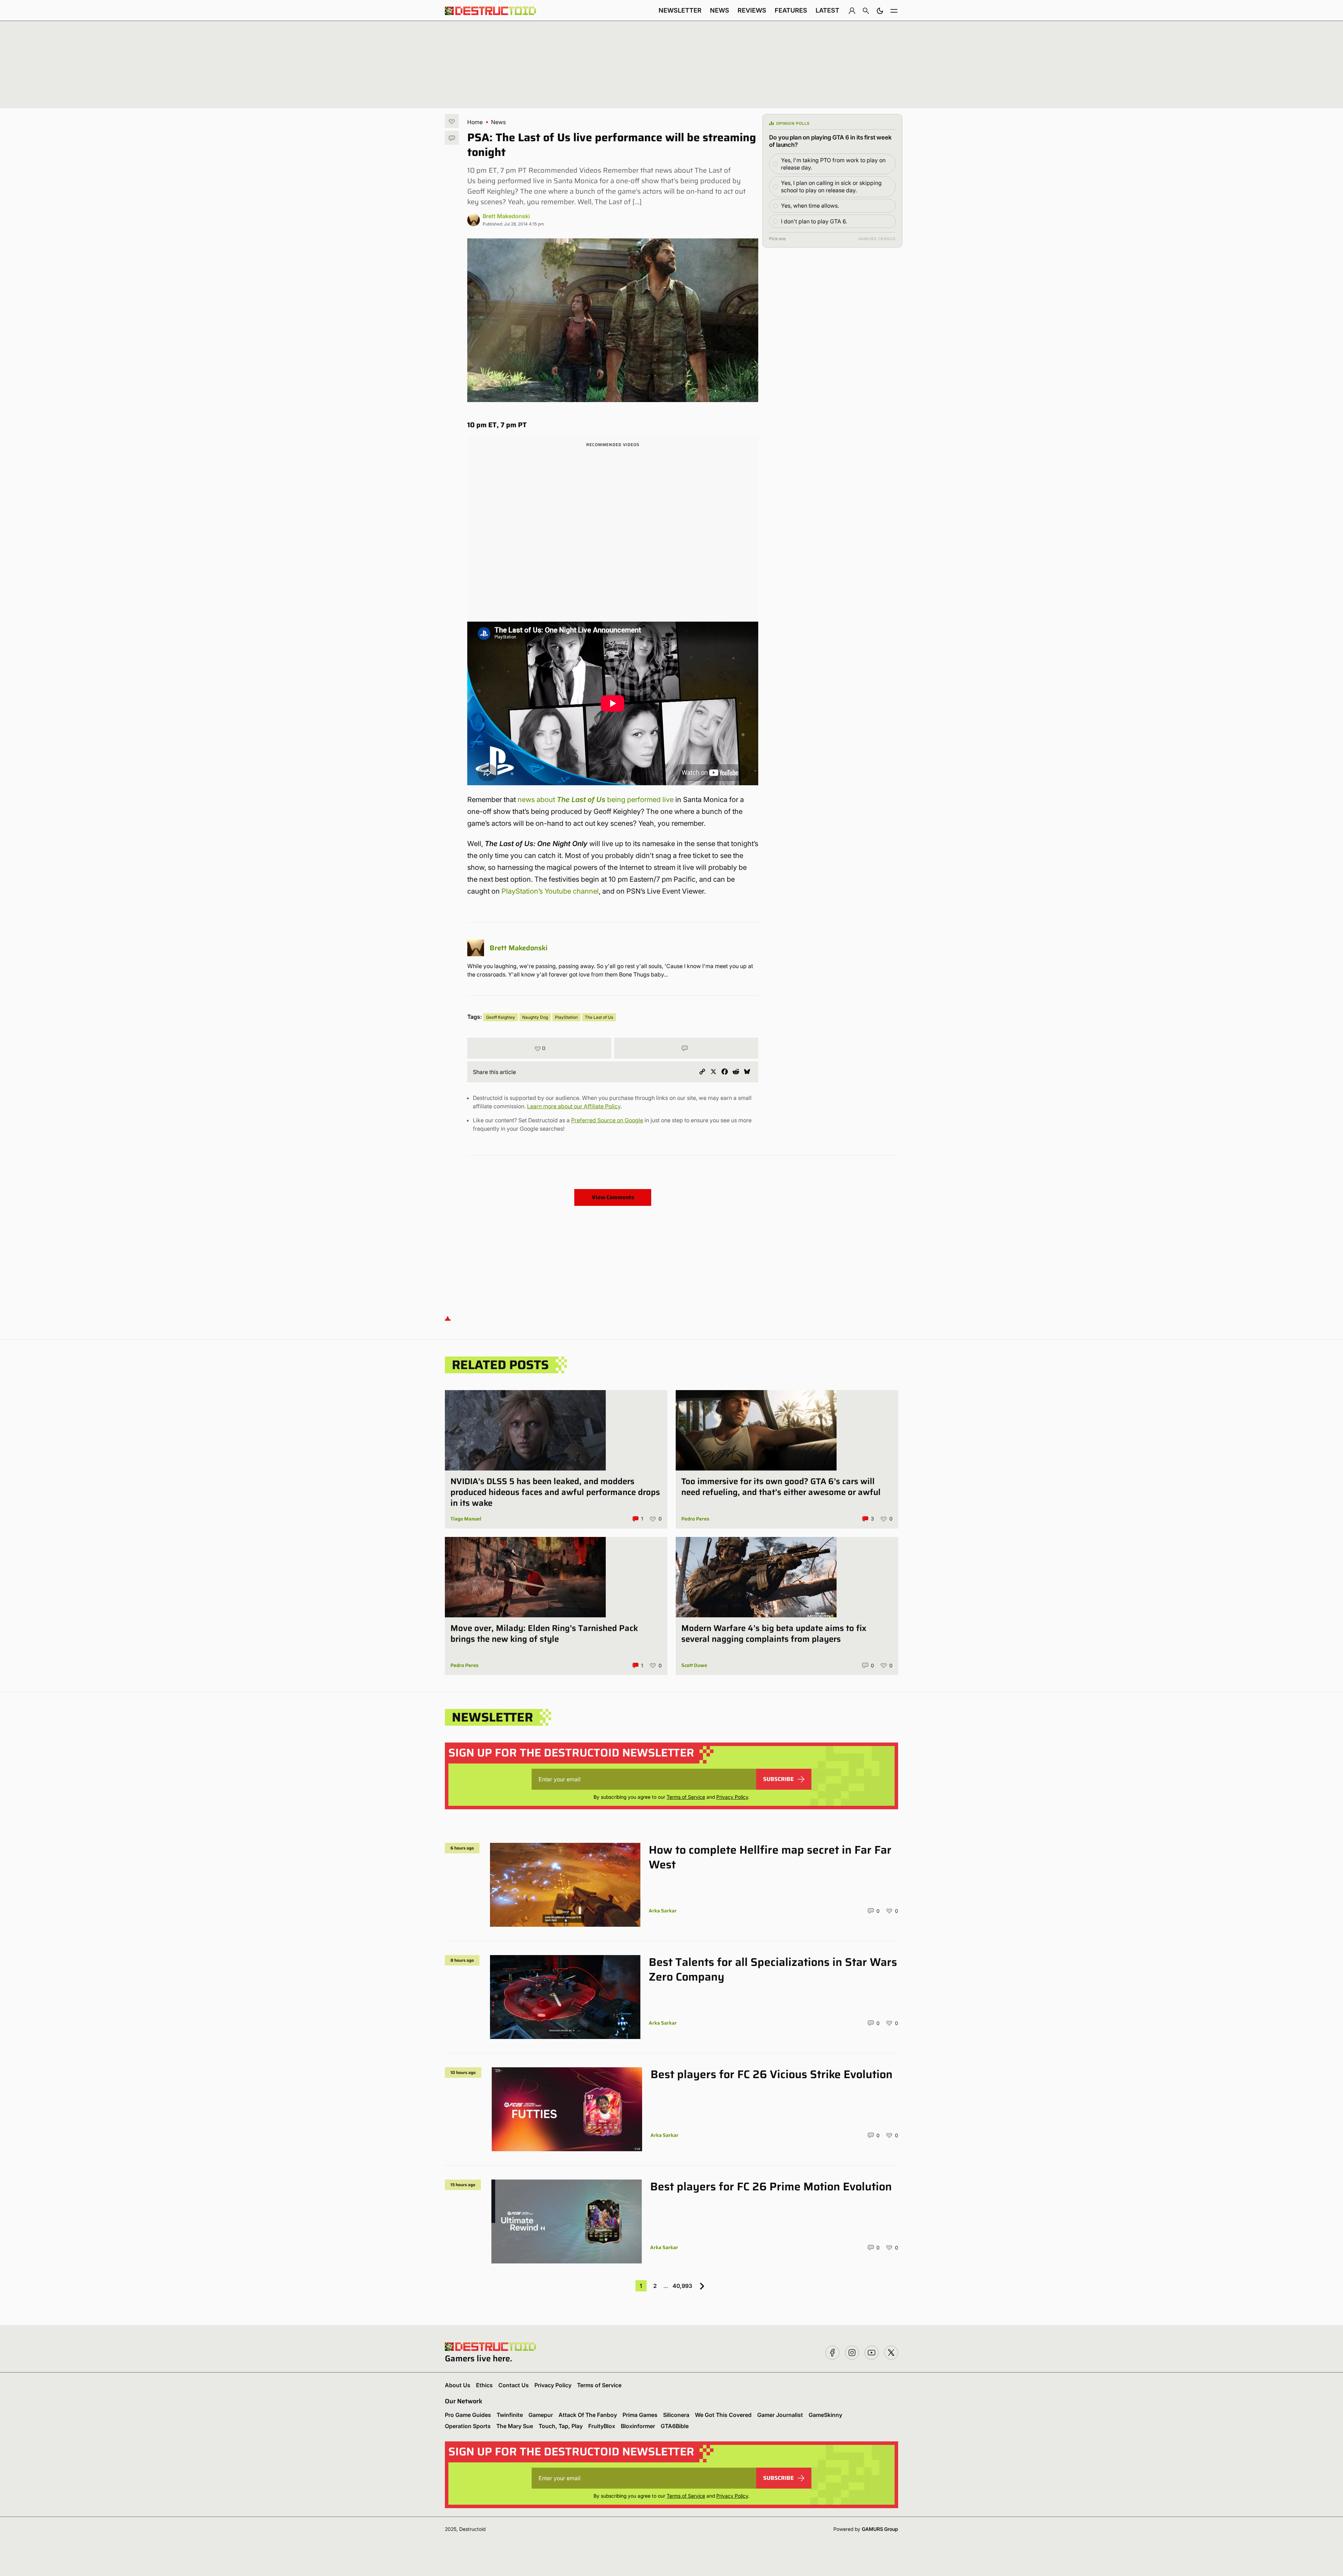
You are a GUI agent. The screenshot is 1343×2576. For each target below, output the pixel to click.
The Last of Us (599, 1017)
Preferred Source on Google (607, 1120)
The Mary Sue (515, 2426)
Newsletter (680, 10)
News (720, 10)
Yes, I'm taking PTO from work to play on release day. (833, 164)
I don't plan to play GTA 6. (814, 221)
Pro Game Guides (468, 2415)
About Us (458, 2385)
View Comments (613, 1197)
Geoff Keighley (501, 1017)
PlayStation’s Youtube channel (550, 891)
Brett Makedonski (506, 216)
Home (475, 122)
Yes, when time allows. (810, 206)
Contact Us (514, 2385)
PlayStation (566, 1017)
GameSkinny (825, 2415)
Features (791, 10)
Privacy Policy (732, 1797)
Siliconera (676, 2415)
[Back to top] (448, 1318)
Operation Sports (468, 2426)
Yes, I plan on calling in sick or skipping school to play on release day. (831, 187)
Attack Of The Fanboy (588, 2415)
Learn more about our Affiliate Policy (574, 1106)
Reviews (752, 10)
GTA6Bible (675, 2426)
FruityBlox (602, 2426)
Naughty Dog (535, 1017)
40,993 (682, 2286)
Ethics (484, 2385)
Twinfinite (510, 2415)
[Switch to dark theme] (880, 10)
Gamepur (541, 2415)
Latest (827, 10)
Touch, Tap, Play (561, 2426)
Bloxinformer (638, 2426)
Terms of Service (686, 1797)
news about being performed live (596, 800)
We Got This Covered (723, 2415)
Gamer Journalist (780, 2415)
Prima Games (640, 2415)
